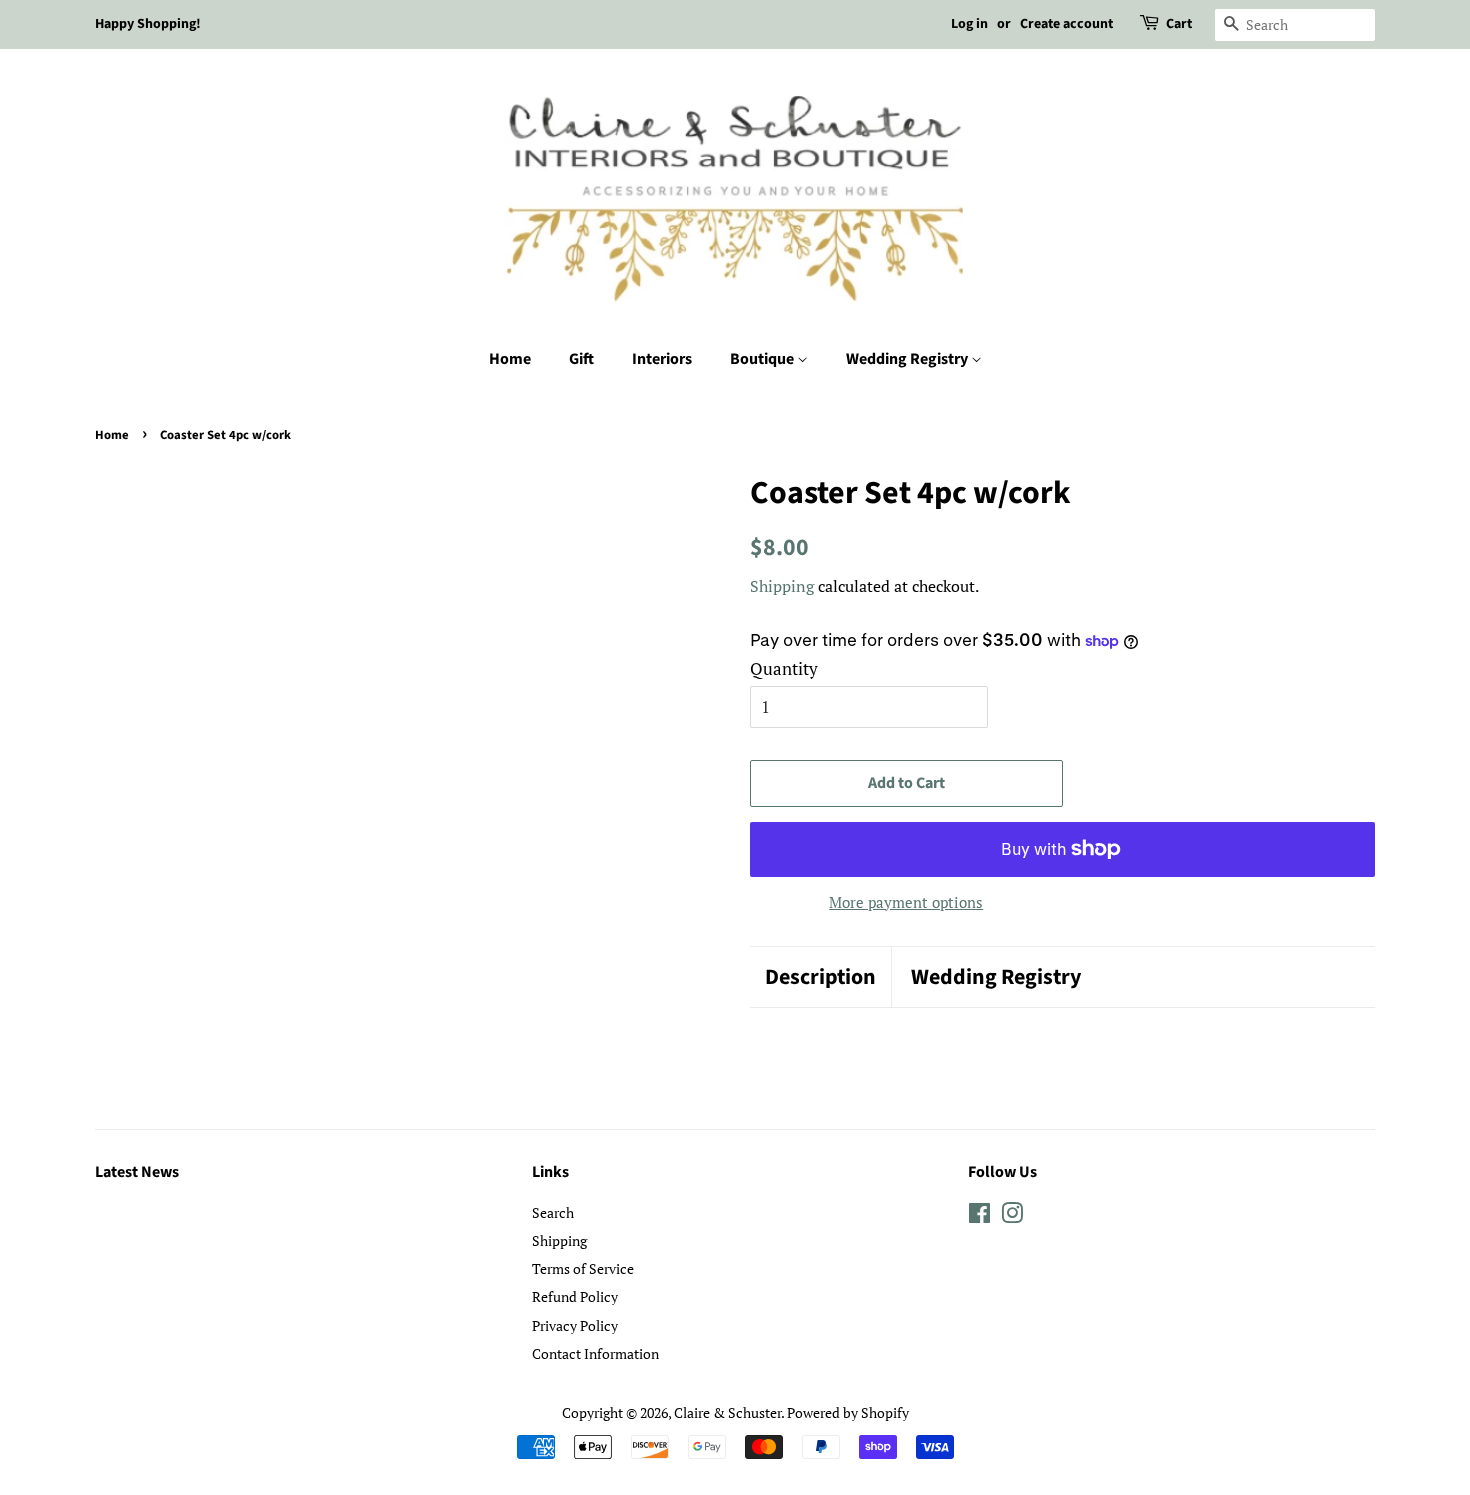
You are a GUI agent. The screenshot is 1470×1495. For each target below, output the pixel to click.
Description (820, 977)
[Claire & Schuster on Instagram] (1012, 1216)
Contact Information (595, 1353)
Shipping (782, 586)
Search (553, 1212)
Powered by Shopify (848, 1412)
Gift (581, 359)
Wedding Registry (908, 359)
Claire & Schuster (727, 1412)
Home (510, 359)
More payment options (906, 902)
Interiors (662, 359)
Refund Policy (575, 1296)
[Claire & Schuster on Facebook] (979, 1216)
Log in (969, 24)
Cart (1179, 24)
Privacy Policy (575, 1325)
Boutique (763, 359)
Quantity (784, 668)
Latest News (137, 1172)
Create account (1066, 24)
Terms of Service (583, 1268)
